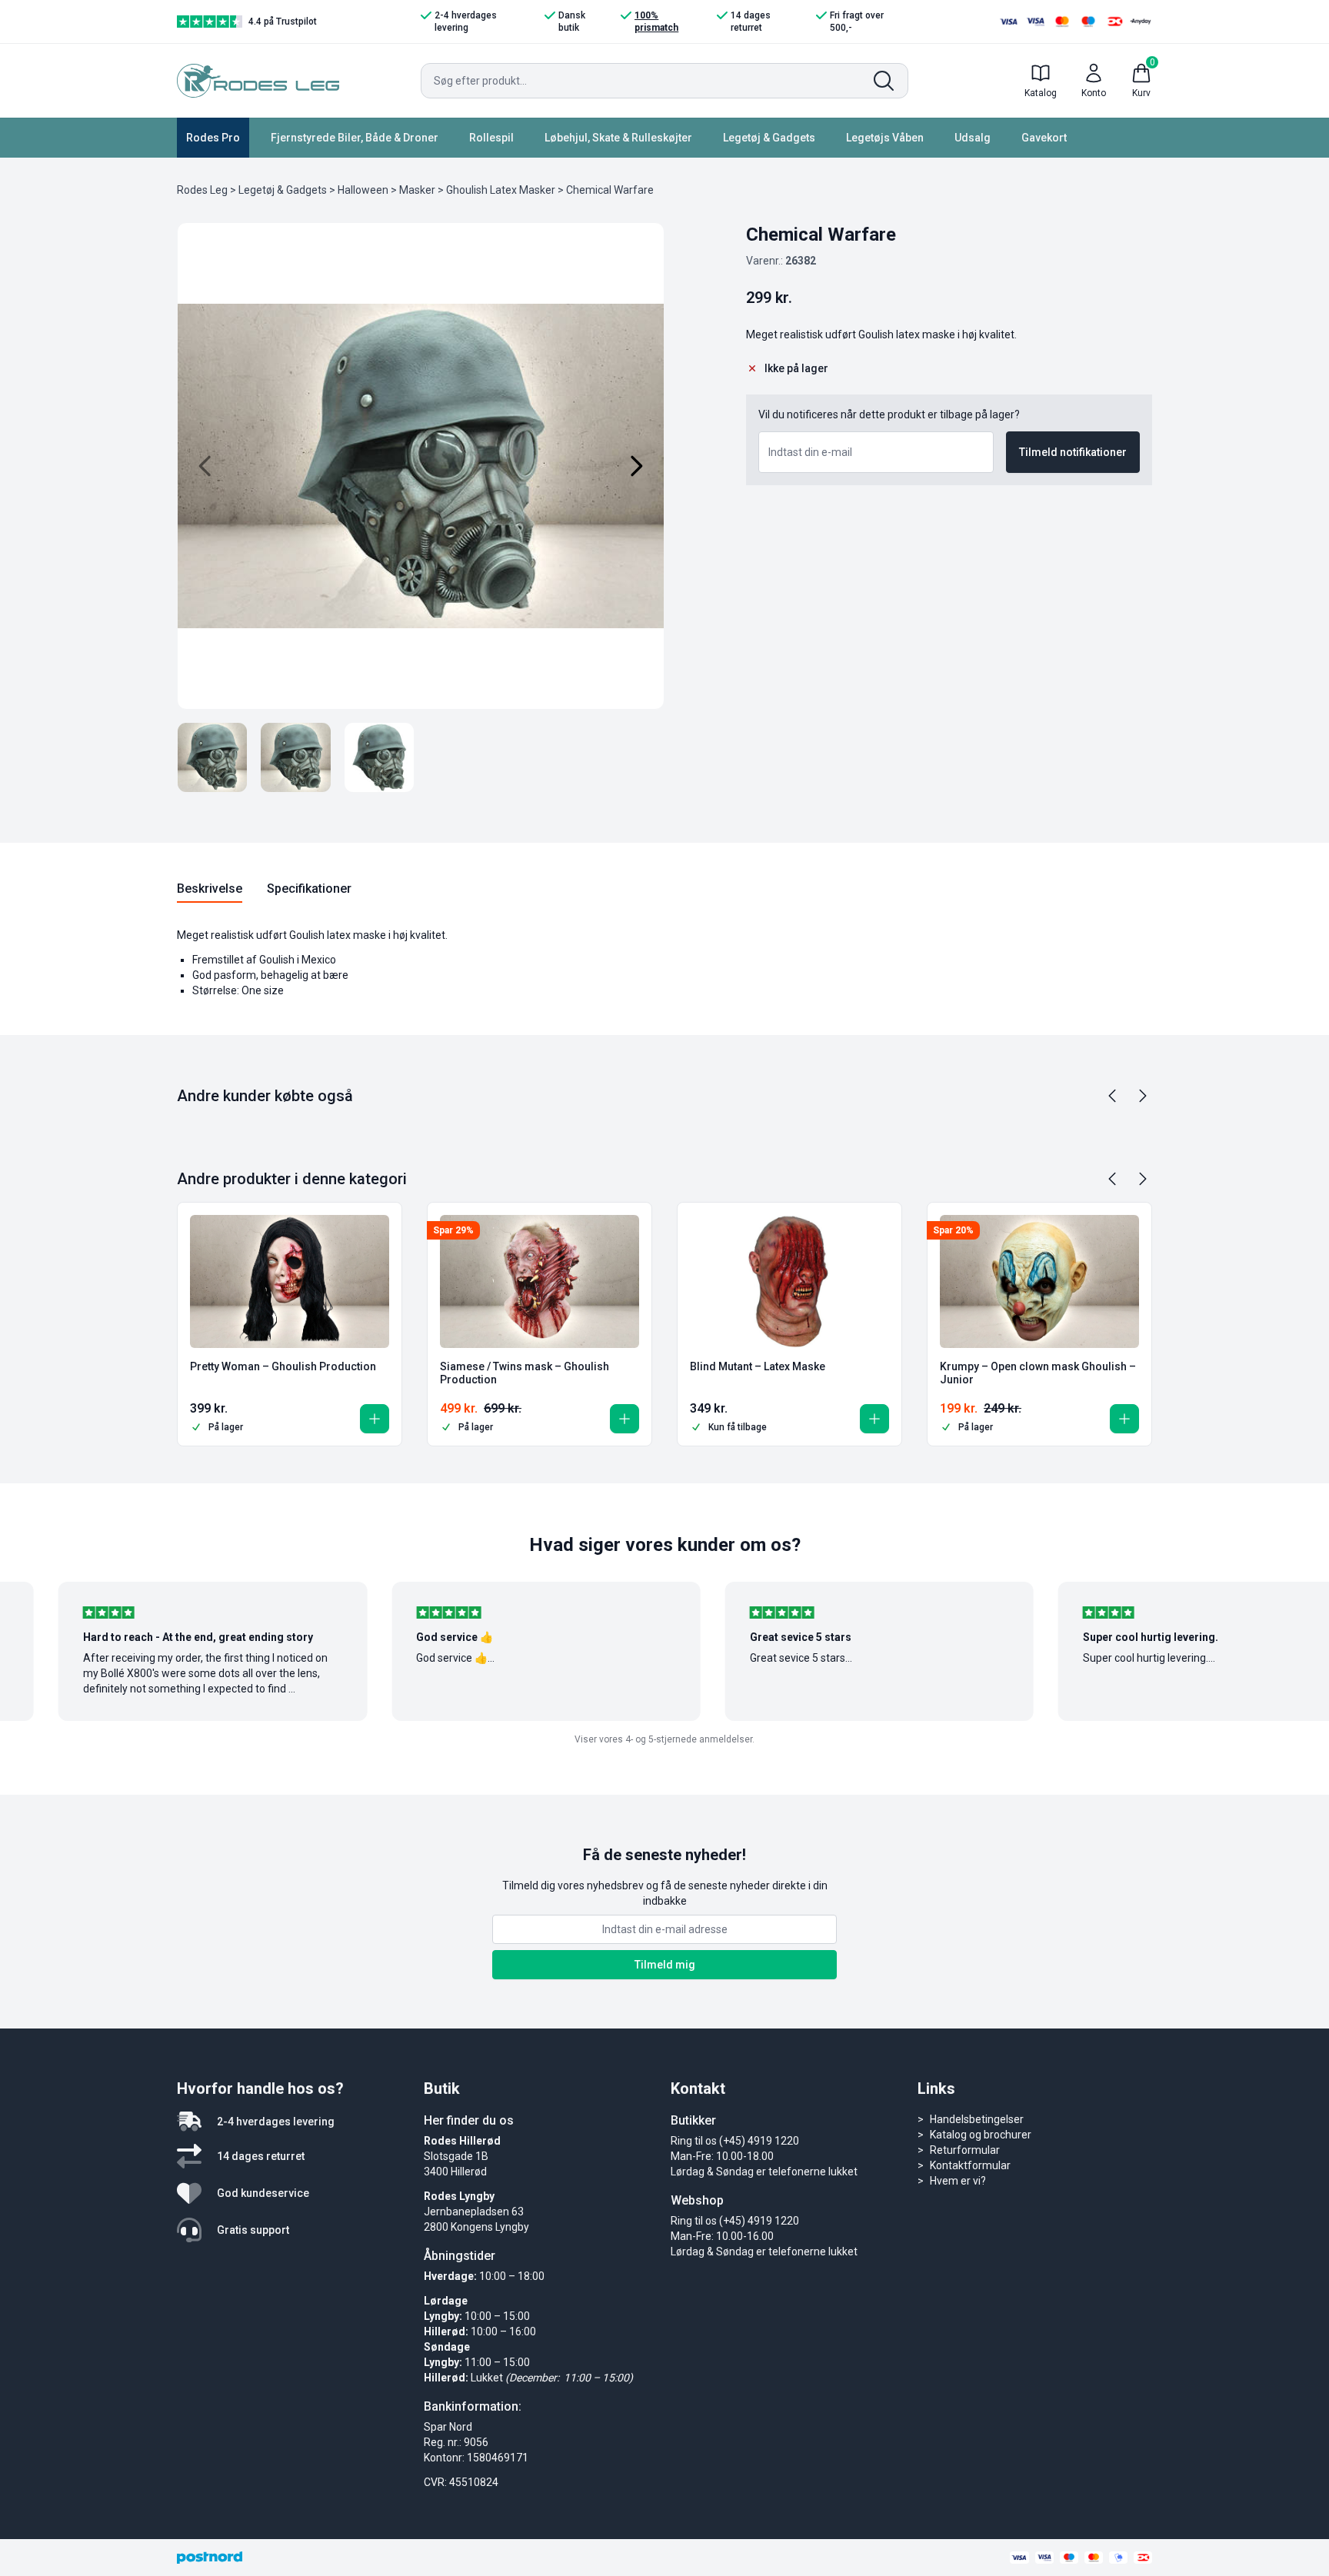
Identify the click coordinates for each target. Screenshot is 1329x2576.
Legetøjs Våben (885, 138)
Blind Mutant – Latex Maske (758, 1366)
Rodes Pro (213, 138)
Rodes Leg (202, 190)
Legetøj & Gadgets (769, 138)
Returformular (965, 2150)
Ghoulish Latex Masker (501, 190)
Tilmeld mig (665, 1965)
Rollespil (491, 138)
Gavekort (1044, 138)
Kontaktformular (970, 2165)
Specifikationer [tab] (309, 889)
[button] (375, 1419)
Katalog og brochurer (981, 2135)
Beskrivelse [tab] (210, 889)
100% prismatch (656, 22)
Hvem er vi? (958, 2181)
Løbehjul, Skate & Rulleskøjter (618, 138)
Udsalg (973, 138)
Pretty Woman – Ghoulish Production (283, 1366)
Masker (417, 190)
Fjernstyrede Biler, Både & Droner (355, 138)
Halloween (363, 190)
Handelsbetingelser (977, 2119)
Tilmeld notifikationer (1073, 452)
